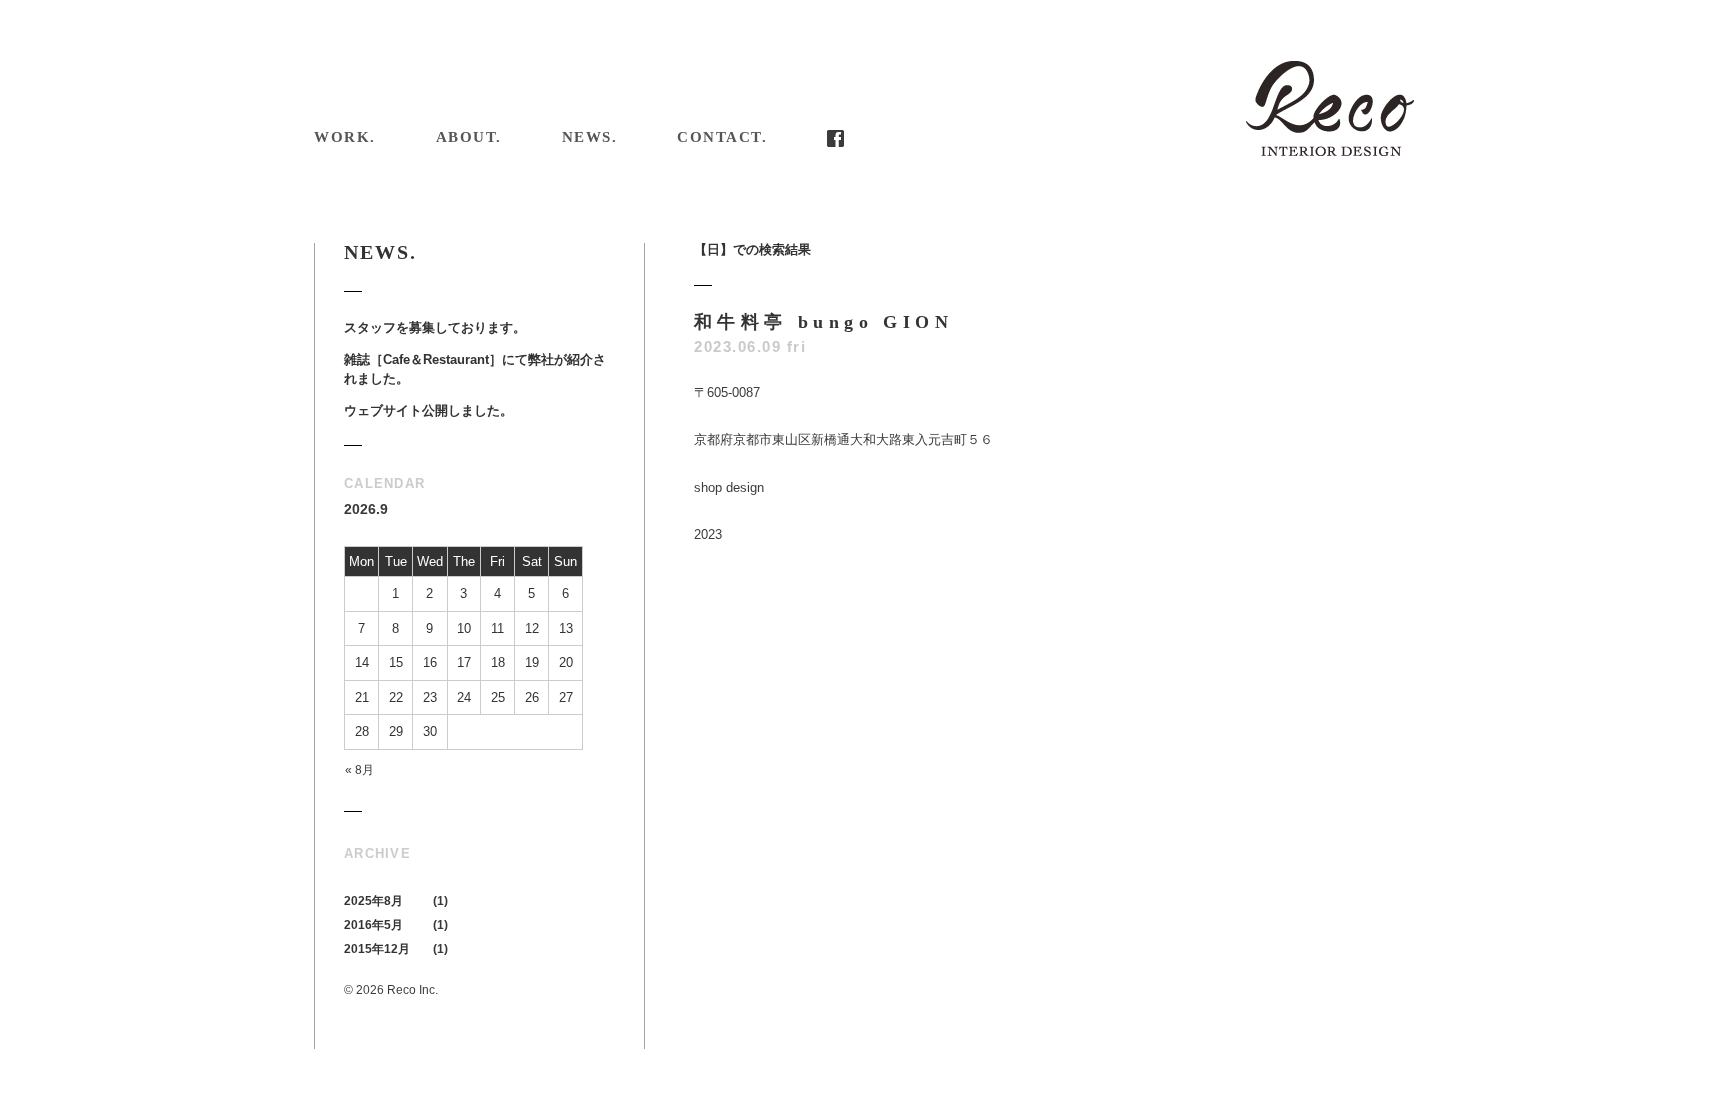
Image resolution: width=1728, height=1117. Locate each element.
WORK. (345, 137)
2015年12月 (377, 949)
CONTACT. (722, 137)
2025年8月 (373, 901)
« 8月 (359, 770)
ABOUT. (469, 137)
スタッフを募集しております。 (435, 327)
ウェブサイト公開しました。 (428, 410)
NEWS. (590, 137)
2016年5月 (373, 925)
